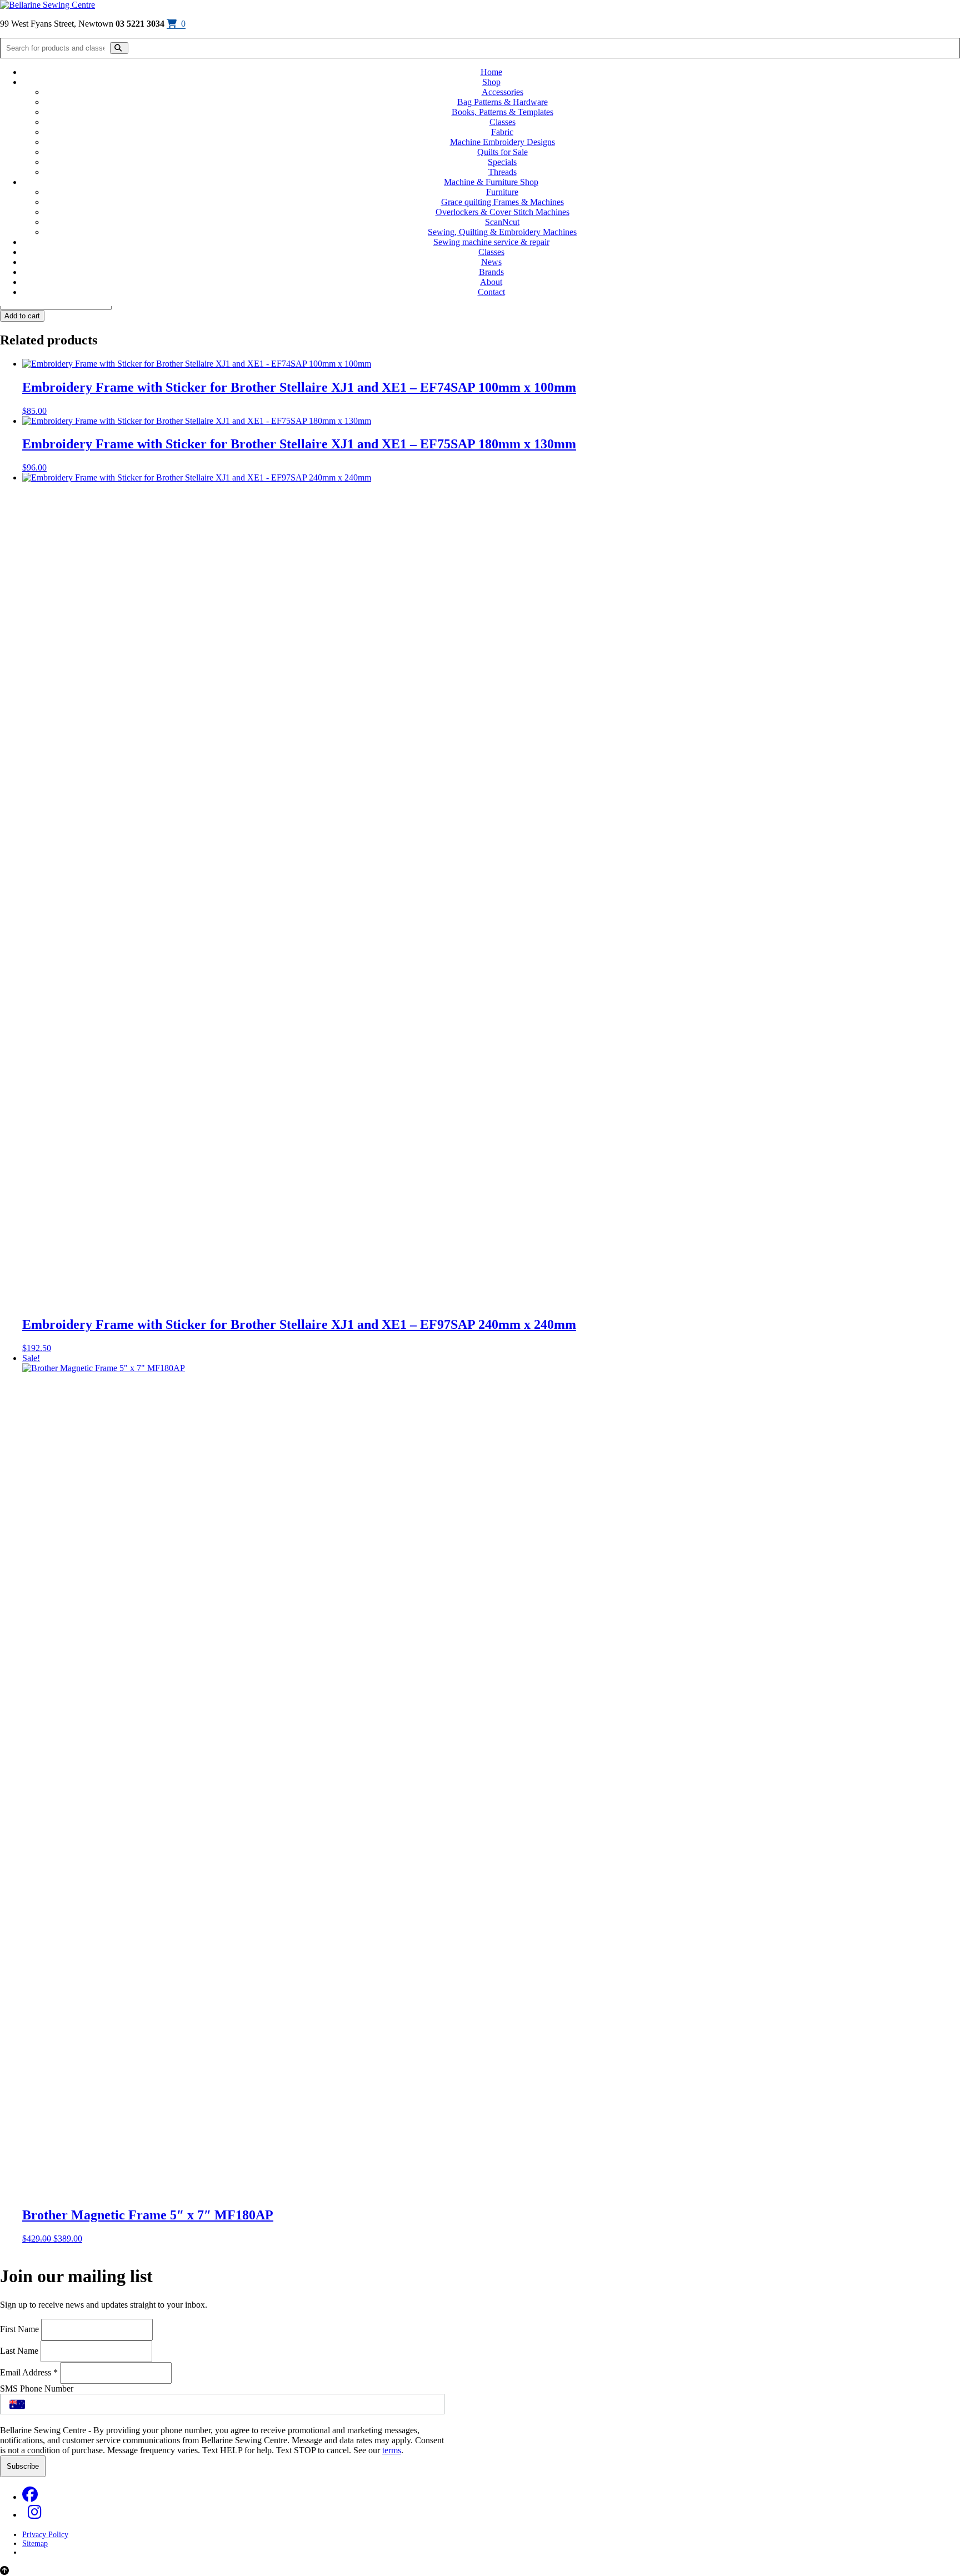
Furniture (502, 192)
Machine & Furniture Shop (491, 182)
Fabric (502, 132)
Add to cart (22, 316)
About (491, 282)
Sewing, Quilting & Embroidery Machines (502, 232)
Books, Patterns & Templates (502, 112)
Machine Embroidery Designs (502, 142)
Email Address (29, 2372)
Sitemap (35, 2544)
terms (392, 2450)
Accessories (502, 92)
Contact (491, 292)
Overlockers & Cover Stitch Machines (502, 212)
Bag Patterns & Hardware (502, 102)
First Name (21, 2329)
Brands (491, 272)
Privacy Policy (45, 2535)
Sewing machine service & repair (491, 242)
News (491, 262)
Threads (502, 172)
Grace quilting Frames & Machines (502, 202)
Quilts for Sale (502, 152)
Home (491, 72)
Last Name (20, 2351)
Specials (502, 162)
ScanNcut (502, 222)
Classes (502, 122)
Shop (491, 82)
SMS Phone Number (37, 2389)
